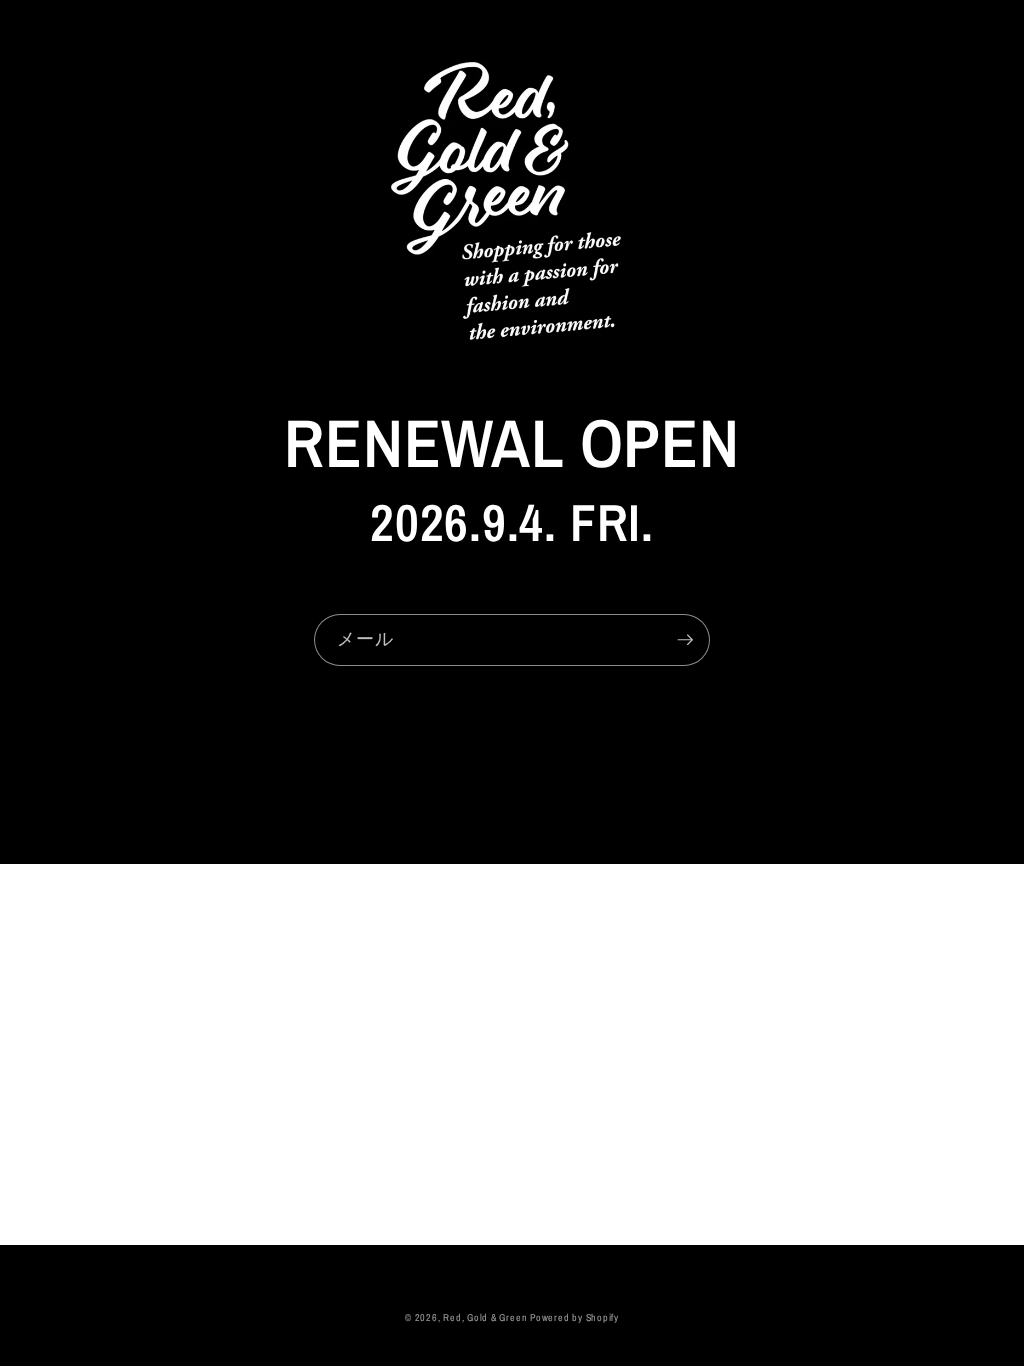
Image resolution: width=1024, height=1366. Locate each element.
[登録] (685, 640)
